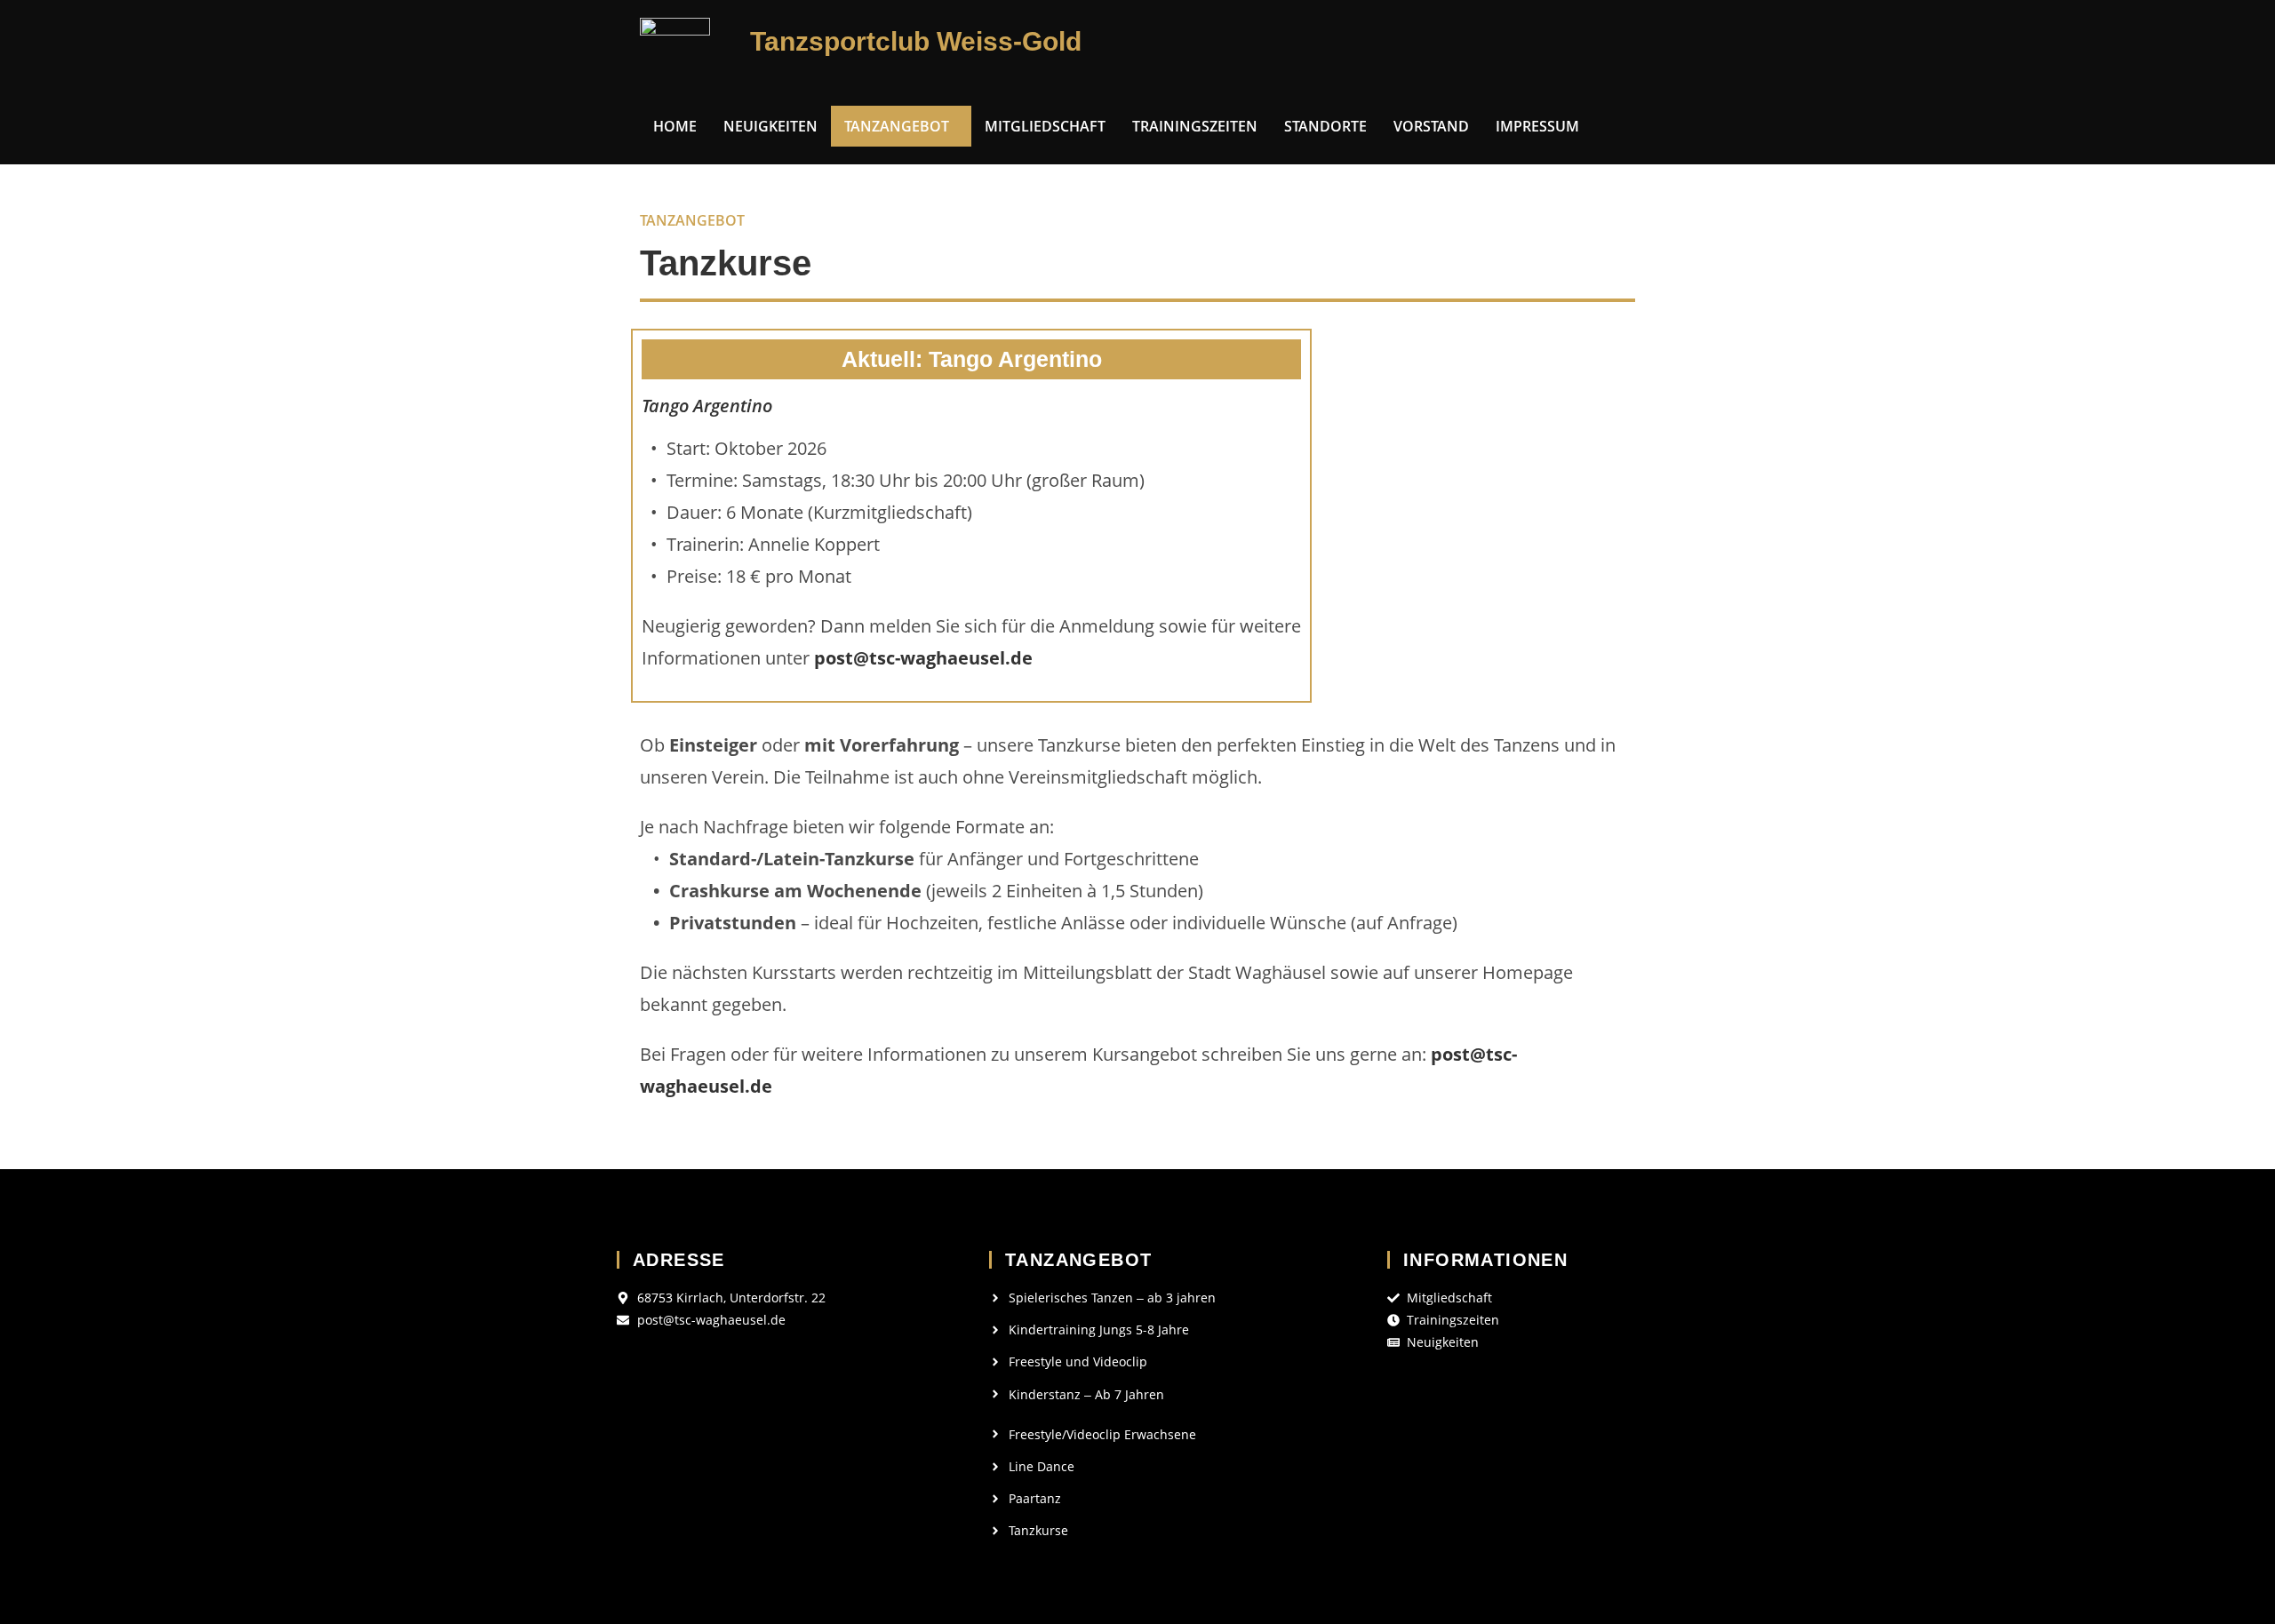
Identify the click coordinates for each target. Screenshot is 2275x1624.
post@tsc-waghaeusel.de (923, 658)
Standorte (1325, 126)
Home (675, 126)
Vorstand (1431, 126)
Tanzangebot (897, 126)
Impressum (1537, 126)
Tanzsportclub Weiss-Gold (916, 41)
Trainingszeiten (1195, 126)
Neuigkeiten (770, 126)
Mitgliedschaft (1045, 126)
